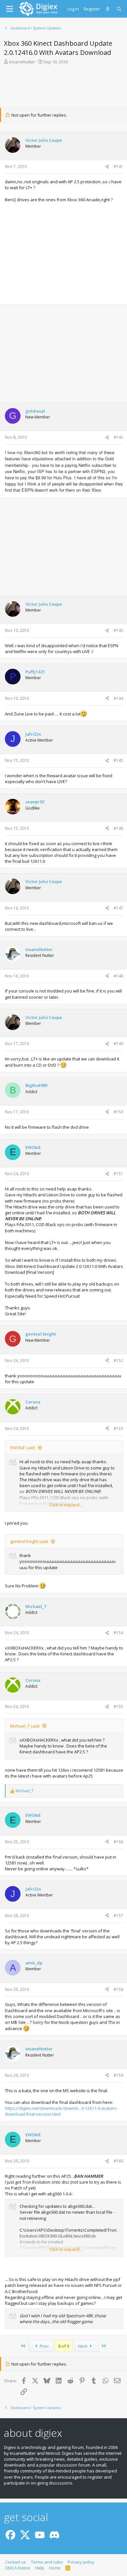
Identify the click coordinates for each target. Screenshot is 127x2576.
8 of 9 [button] (64, 2346)
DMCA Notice (18, 2568)
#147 (118, 908)
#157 (118, 1916)
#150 (118, 1112)
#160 (118, 2161)
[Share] (107, 167)
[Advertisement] (63, 88)
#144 (118, 698)
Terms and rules (47, 2562)
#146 (118, 828)
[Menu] (10, 9)
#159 (118, 2075)
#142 (118, 437)
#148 (118, 976)
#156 (118, 1842)
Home (55, 2568)
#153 (118, 1428)
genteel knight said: (29, 1541)
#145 (118, 760)
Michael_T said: (25, 1726)
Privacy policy (81, 2562)
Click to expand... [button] (66, 1505)
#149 (118, 1044)
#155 (118, 1706)
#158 (118, 1989)
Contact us (16, 2562)
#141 (118, 166)
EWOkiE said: (23, 1448)
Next (83, 2346)
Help (40, 2568)
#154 (118, 1633)
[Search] (119, 9)
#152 (118, 1361)
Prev (44, 2346)
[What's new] (108, 9)
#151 (118, 1174)
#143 (118, 630)
